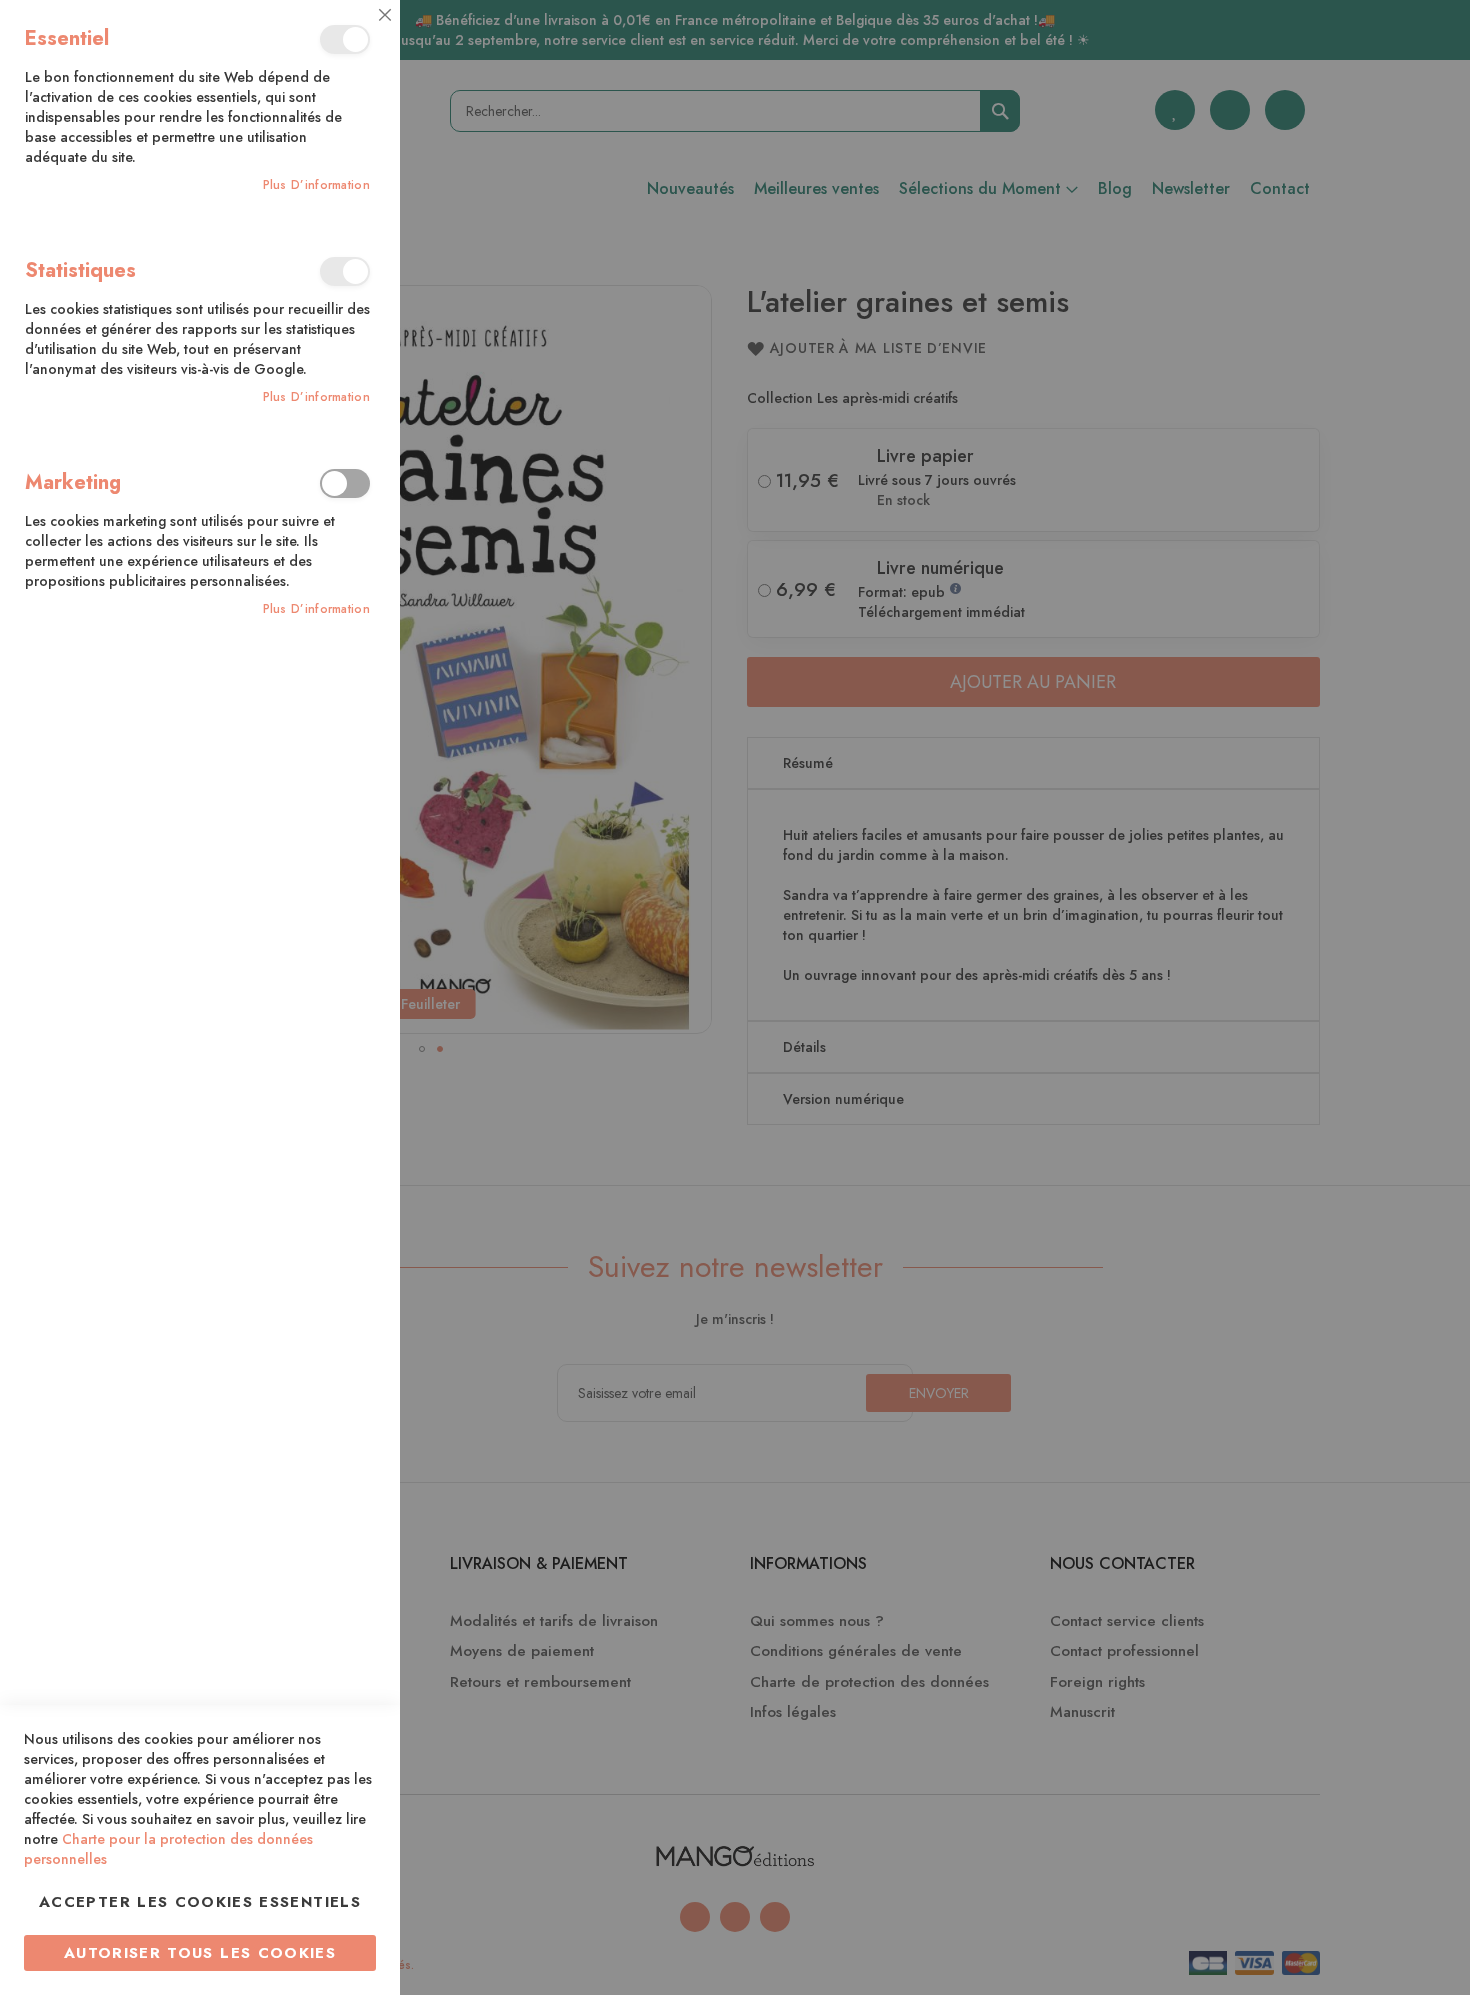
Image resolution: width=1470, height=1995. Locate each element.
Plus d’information (316, 185)
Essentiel (345, 39)
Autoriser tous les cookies (200, 1953)
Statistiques (345, 271)
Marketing (345, 483)
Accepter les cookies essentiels (200, 1902)
